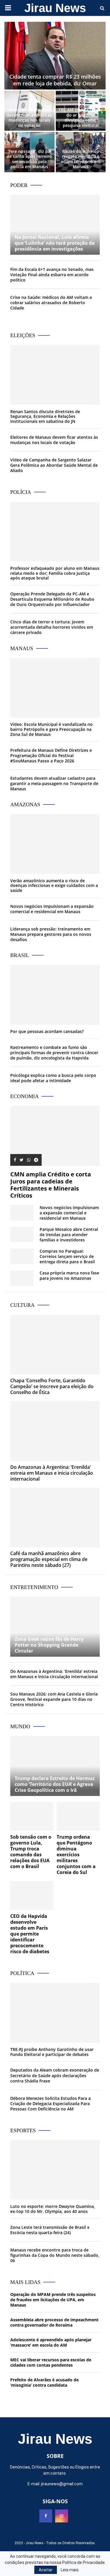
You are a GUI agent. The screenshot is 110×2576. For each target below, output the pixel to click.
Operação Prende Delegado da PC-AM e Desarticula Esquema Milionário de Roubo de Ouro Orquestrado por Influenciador (52, 599)
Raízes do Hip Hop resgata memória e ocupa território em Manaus (81, 159)
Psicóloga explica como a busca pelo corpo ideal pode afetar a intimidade (53, 1078)
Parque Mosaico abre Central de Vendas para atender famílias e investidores (69, 1235)
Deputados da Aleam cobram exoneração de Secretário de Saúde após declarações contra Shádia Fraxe (55, 2075)
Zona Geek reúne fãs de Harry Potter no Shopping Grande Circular (49, 1645)
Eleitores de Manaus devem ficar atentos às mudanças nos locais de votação (29, 117)
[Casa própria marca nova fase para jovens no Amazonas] (22, 1278)
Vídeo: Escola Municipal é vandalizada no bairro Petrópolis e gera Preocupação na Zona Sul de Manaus (51, 729)
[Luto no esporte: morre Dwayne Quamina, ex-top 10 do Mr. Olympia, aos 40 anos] (55, 2170)
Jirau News (55, 8)
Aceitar (46, 2570)
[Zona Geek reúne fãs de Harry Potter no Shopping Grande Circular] (55, 1626)
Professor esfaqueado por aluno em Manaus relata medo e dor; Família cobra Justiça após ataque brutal (55, 573)
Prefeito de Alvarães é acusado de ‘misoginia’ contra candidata (44, 2382)
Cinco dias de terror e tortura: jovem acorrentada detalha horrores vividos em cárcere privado (52, 627)
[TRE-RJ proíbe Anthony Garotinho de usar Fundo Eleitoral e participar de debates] (55, 2013)
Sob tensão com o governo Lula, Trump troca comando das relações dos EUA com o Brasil (31, 1852)
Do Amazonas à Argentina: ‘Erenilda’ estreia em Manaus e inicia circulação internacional (52, 1473)
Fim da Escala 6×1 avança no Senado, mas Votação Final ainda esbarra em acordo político (52, 275)
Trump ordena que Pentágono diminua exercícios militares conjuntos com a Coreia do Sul (76, 1855)
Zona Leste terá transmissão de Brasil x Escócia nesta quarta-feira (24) (50, 2230)
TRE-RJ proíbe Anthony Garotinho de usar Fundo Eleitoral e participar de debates (52, 2052)
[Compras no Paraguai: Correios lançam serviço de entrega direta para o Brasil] (22, 1256)
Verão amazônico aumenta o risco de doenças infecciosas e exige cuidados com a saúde (54, 886)
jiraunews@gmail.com (62, 2484)
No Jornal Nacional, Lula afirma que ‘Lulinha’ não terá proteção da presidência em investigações (55, 243)
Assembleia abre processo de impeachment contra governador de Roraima (54, 2322)
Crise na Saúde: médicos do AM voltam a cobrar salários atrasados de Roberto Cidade (51, 303)
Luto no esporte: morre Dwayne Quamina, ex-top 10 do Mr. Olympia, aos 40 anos (53, 2209)
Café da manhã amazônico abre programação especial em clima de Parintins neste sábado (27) (49, 1559)
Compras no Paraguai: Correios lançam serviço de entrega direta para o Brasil (67, 1256)
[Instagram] (62, 2516)
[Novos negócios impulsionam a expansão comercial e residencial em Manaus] (22, 1213)
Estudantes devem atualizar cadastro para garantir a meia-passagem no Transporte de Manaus (54, 783)
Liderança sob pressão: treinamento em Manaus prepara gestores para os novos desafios (51, 934)
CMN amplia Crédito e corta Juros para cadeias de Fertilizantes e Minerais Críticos (51, 1185)
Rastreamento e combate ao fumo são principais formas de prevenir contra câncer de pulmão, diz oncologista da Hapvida (54, 1053)
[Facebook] (46, 2516)
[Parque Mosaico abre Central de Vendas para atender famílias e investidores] (22, 1235)
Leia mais (70, 2570)
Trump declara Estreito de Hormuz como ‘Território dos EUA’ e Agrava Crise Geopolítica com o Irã (55, 1784)
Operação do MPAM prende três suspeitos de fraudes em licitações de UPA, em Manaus (53, 2300)
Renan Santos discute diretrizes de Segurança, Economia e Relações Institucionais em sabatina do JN (45, 417)
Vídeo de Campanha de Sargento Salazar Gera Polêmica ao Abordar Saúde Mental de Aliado (54, 465)
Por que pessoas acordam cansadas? (47, 1031)
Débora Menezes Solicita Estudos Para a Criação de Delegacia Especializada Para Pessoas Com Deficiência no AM (50, 2104)
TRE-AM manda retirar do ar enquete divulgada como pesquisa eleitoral (81, 117)
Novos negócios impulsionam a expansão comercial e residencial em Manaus (52, 909)
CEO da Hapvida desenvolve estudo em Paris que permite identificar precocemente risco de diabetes (30, 1934)
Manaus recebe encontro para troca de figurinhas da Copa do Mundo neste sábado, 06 (55, 2255)
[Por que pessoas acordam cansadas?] (55, 995)
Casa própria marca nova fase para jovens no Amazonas (69, 1275)
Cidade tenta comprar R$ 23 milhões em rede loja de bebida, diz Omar (55, 80)
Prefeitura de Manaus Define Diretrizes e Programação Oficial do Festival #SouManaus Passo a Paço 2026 (51, 755)
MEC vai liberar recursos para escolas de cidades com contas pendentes (51, 2362)
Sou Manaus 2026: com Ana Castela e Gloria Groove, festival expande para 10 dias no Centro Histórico (54, 1699)
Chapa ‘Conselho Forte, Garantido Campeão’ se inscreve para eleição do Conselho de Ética (52, 1386)
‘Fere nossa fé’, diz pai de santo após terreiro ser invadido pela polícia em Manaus (29, 159)
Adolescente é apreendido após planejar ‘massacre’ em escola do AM (51, 2342)
